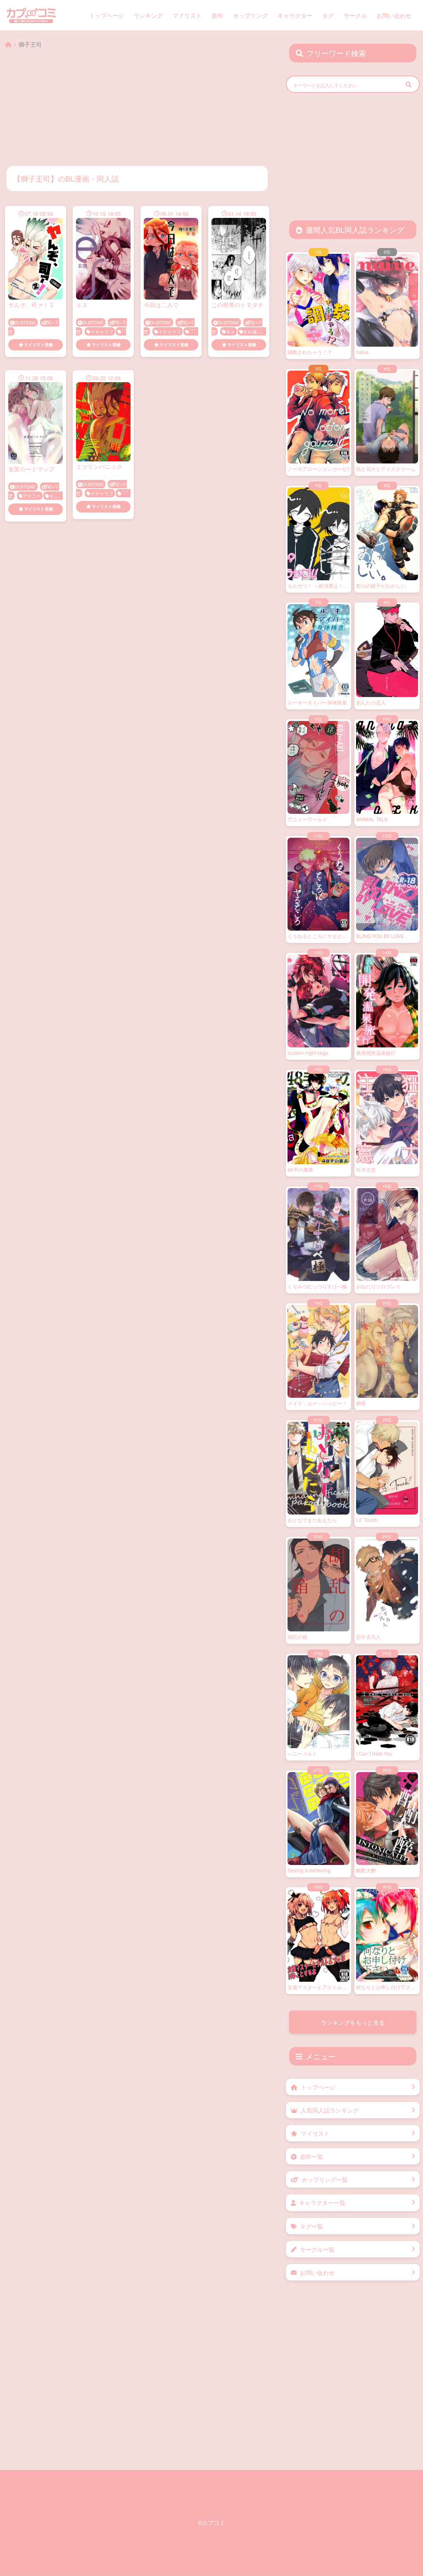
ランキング (148, 15)
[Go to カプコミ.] (8, 44)
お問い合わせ (394, 15)
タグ (328, 15)
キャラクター (295, 15)
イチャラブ (102, 331)
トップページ (107, 15)
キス (231, 331)
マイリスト (187, 15)
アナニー (32, 496)
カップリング (250, 15)
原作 (217, 15)
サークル (355, 15)
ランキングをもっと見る (353, 2022)
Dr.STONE (25, 322)
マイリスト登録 (38, 345)
